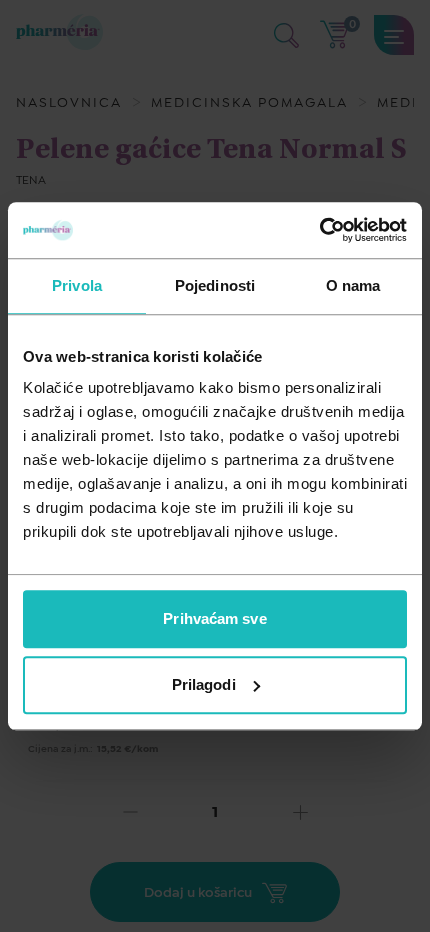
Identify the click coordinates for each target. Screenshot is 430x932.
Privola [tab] (77, 285)
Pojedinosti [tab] (215, 285)
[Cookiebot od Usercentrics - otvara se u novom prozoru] (319, 230)
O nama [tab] (353, 285)
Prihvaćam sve (214, 618)
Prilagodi (204, 684)
